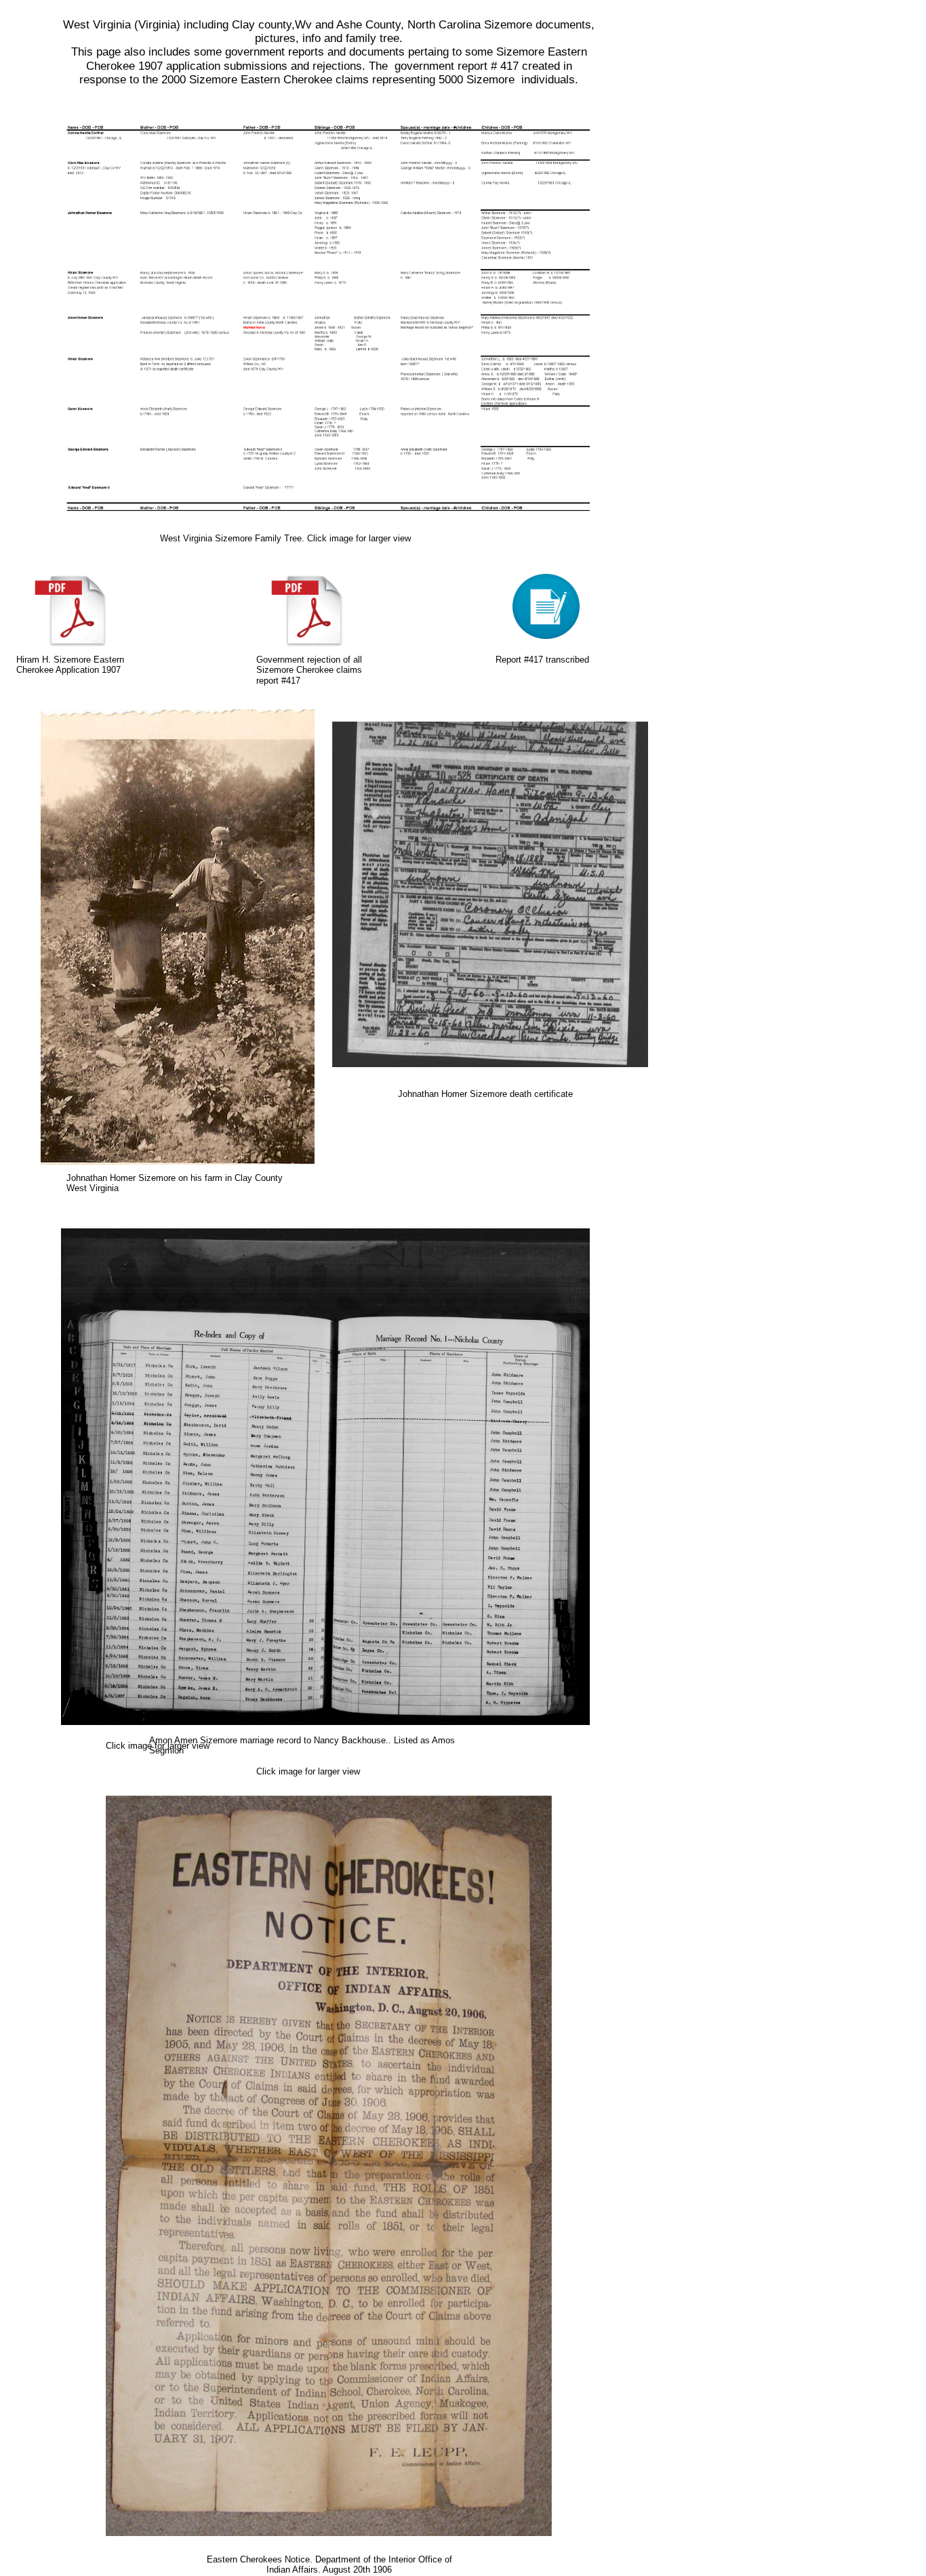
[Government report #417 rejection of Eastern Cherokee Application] (307, 643)
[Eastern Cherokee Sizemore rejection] (546, 636)
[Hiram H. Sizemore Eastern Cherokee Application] (70, 643)
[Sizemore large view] (325, 521)
